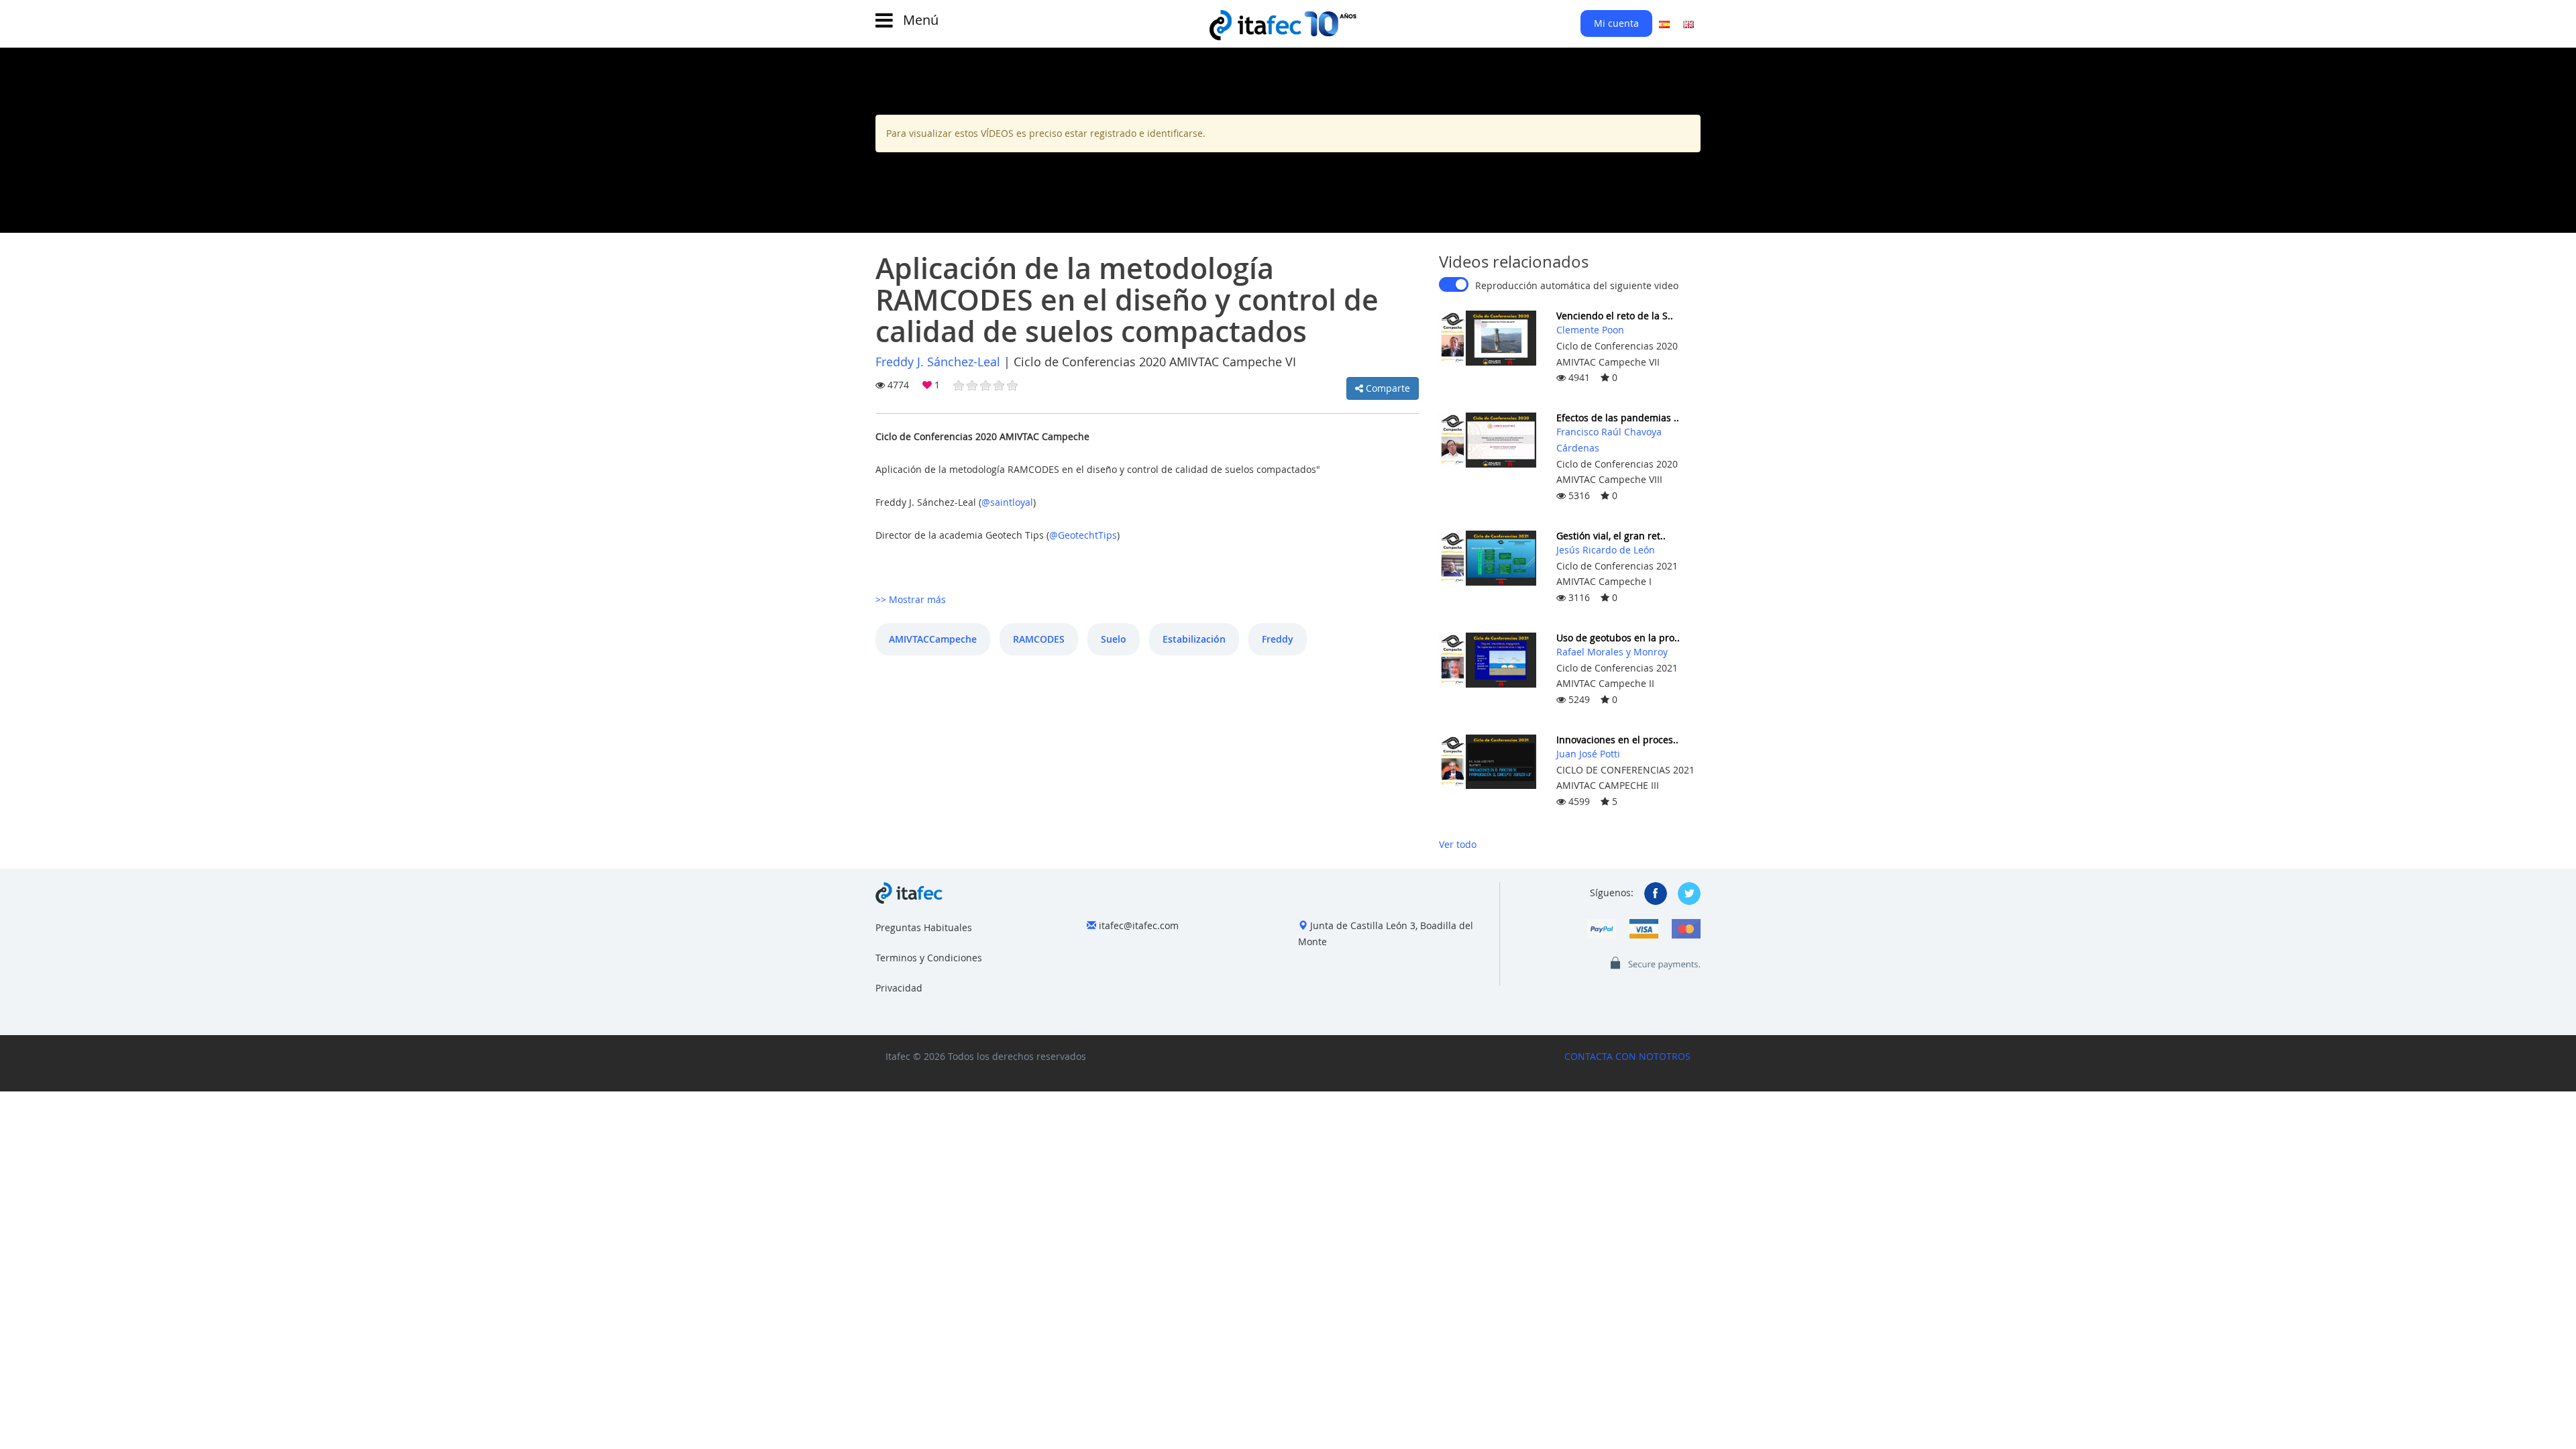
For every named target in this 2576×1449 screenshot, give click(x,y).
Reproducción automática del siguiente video (1577, 285)
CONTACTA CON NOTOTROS (1627, 1056)
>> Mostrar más (911, 599)
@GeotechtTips (1083, 535)
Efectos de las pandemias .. (1618, 418)
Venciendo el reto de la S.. (1615, 316)
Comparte (1387, 388)
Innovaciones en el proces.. (1617, 740)
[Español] (1664, 23)
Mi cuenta (1616, 23)
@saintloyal (1007, 502)
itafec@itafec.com (1139, 925)
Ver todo (1458, 844)
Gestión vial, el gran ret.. (1611, 536)
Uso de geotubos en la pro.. (1618, 638)
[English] (1688, 23)
